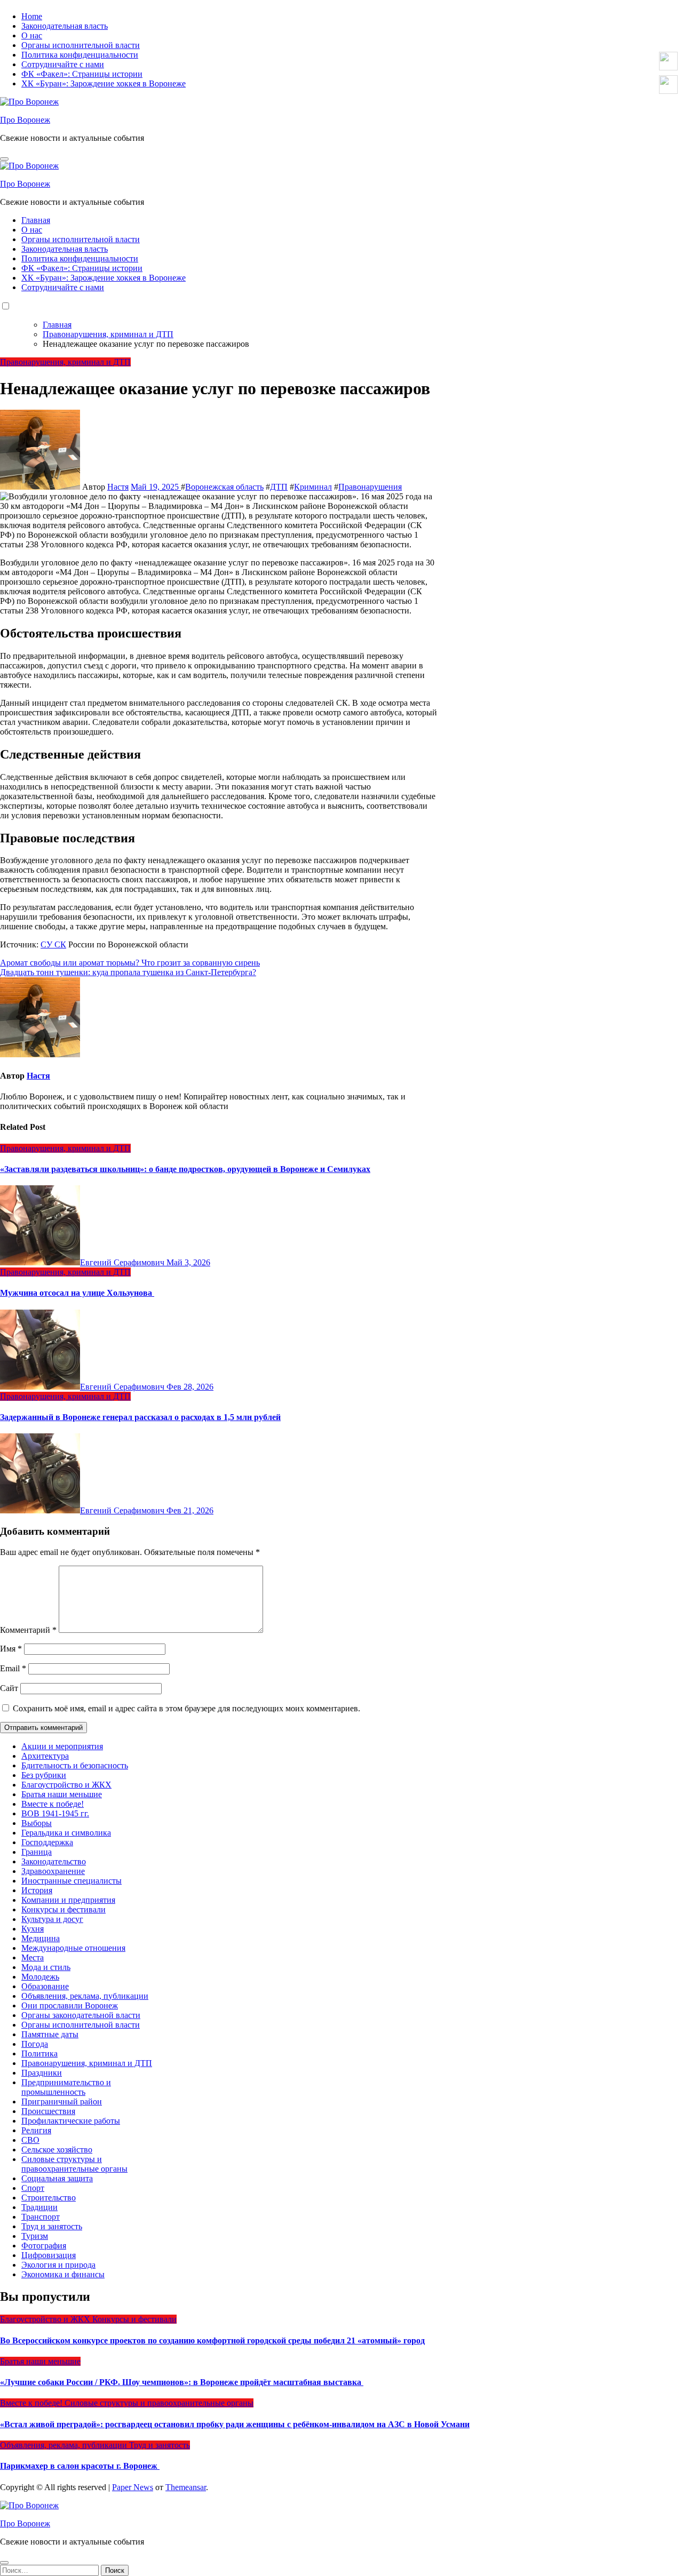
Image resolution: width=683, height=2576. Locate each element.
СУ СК (53, 944)
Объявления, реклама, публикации (85, 1996)
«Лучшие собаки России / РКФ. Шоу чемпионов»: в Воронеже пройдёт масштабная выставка (182, 2382)
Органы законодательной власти (81, 2015)
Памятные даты (50, 2034)
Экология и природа (58, 2265)
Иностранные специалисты (72, 1881)
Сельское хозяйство (57, 2150)
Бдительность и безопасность (75, 1765)
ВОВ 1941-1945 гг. (55, 1813)
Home (32, 16)
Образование (45, 1986)
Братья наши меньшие (62, 1794)
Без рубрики (44, 1775)
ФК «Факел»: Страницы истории (82, 74)
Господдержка (47, 1842)
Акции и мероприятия (62, 1746)
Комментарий (28, 1630)
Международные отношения (73, 1948)
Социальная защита (57, 2178)
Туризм (35, 2236)
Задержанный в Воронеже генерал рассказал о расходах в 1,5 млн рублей (140, 1417)
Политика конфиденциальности (80, 55)
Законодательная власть (65, 26)
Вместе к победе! (53, 1804)
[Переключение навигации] (4, 159)
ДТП (279, 487)
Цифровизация (49, 2255)
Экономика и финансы (63, 2274)
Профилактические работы (71, 2121)
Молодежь (40, 1977)
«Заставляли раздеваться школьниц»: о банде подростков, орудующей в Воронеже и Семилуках (185, 1169)
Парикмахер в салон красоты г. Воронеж (80, 2466)
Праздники (42, 2073)
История (37, 1890)
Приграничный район (62, 2102)
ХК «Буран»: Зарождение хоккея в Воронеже (104, 83)
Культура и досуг (52, 1919)
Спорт (33, 2188)
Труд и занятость (52, 2226)
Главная (36, 220)
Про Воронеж (25, 120)
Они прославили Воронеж (70, 2005)
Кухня (33, 1929)
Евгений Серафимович (123, 1262)
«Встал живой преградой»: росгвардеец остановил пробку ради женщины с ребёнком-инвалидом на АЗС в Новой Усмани (235, 2424)
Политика (39, 2053)
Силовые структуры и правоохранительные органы (74, 2164)
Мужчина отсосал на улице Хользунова (77, 1293)
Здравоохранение (53, 1871)
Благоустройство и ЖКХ (66, 1785)
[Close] (4, 2563)
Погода (35, 2044)
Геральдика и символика (66, 1833)
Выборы (37, 1823)
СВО (30, 2140)
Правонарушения (370, 487)
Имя (11, 1649)
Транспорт (41, 2217)
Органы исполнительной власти (81, 45)
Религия (36, 2130)
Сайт (9, 1688)
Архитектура (45, 1756)
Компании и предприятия (68, 1900)
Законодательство (54, 1861)
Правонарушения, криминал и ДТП (65, 362)
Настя (118, 487)
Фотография (44, 2246)
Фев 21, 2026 (190, 1510)
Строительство (49, 2198)
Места (33, 1957)
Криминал (313, 487)
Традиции (39, 2207)
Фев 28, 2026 (190, 1387)
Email (13, 1668)
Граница (37, 1852)
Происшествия (48, 2111)
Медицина (41, 1938)
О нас (32, 35)
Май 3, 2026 (188, 1262)
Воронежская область (224, 487)
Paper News (133, 2487)
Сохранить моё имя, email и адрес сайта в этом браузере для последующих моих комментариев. (186, 1708)
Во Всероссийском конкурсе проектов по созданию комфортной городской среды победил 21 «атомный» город (212, 2340)
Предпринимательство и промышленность (66, 2087)
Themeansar (186, 2487)
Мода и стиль (46, 1967)
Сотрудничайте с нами (63, 64)
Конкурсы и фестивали (63, 1909)
